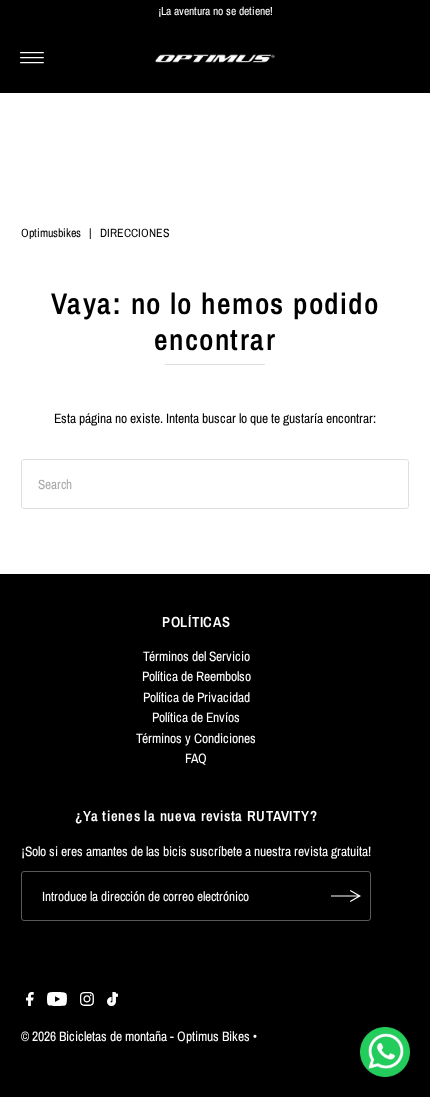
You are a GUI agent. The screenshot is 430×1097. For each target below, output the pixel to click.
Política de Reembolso (196, 676)
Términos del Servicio (196, 656)
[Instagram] (87, 1001)
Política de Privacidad (196, 697)
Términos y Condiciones (196, 738)
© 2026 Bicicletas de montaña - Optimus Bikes (135, 1036)
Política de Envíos (196, 717)
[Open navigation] (32, 58)
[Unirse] (346, 896)
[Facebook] (30, 1001)
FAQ (196, 758)
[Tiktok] (112, 1001)
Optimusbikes (51, 233)
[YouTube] (57, 1001)
